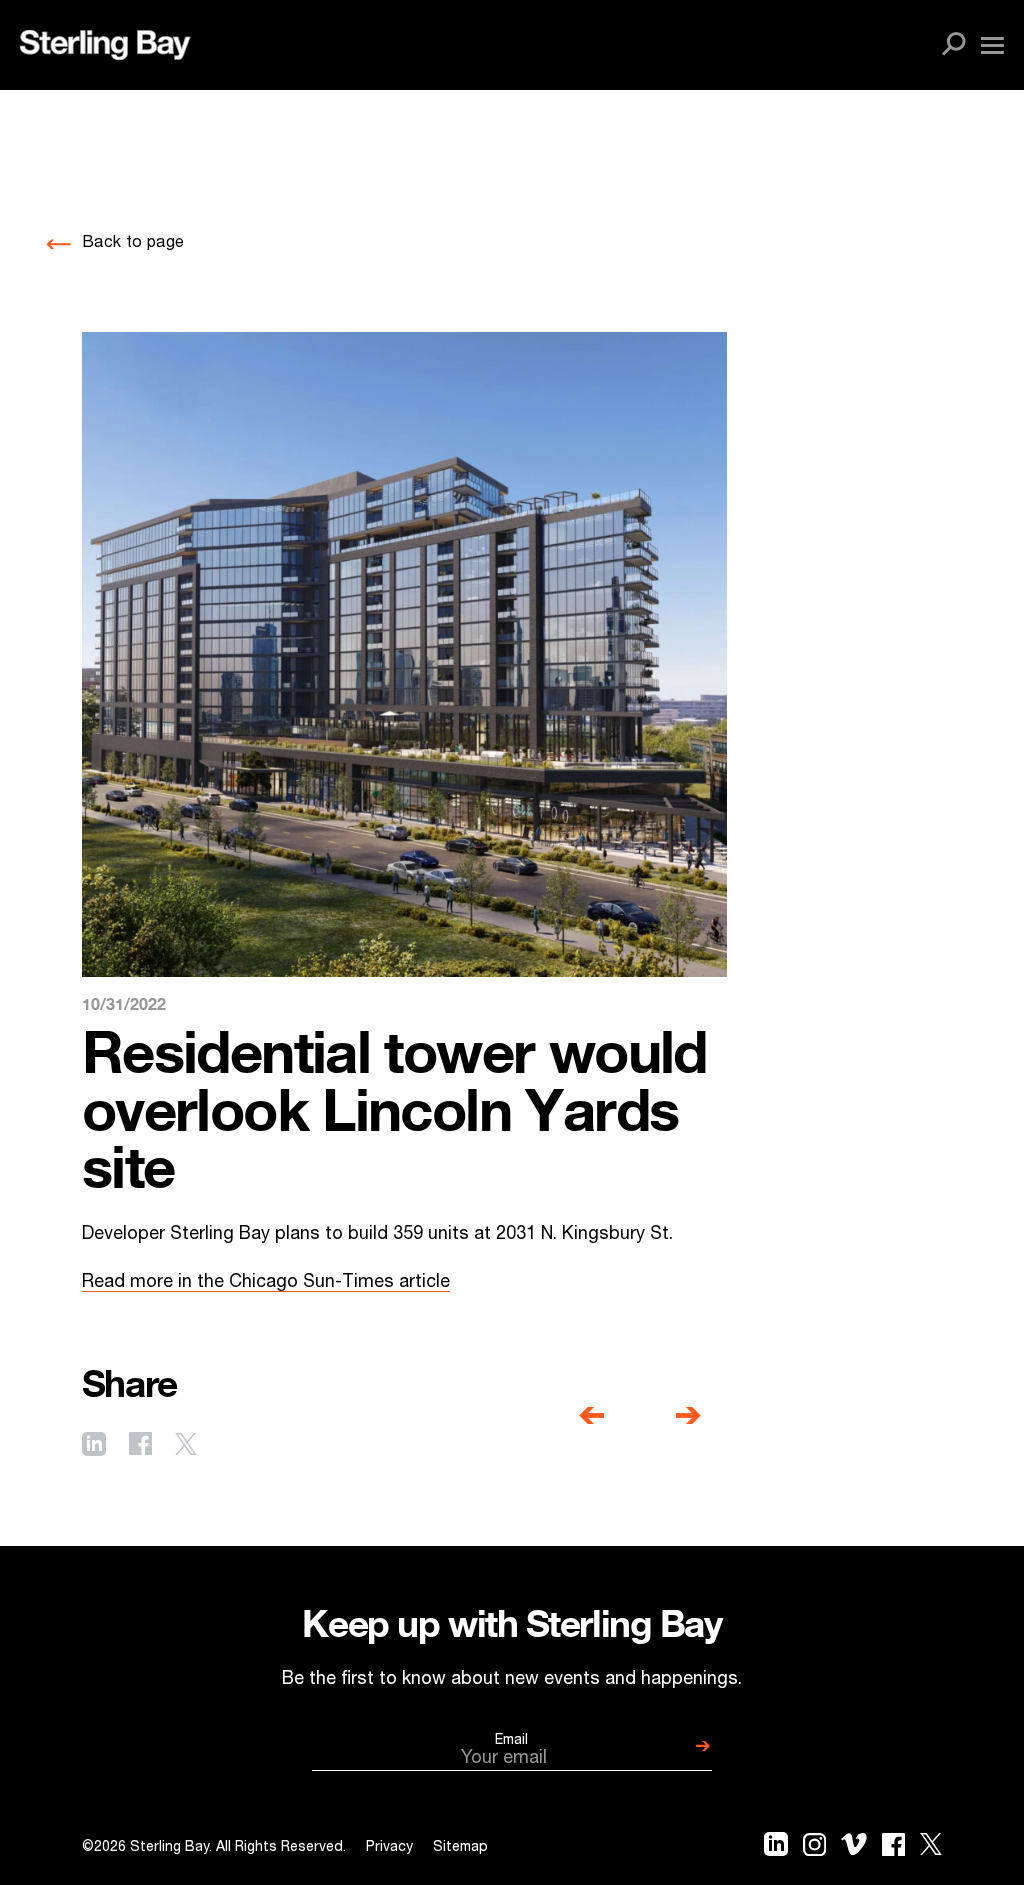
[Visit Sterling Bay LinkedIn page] (94, 1446)
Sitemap (460, 1848)
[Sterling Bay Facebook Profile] (893, 1849)
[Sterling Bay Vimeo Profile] (854, 1848)
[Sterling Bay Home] (105, 45)
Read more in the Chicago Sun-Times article (266, 1283)
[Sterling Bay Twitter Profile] (931, 1848)
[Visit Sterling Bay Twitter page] (186, 1446)
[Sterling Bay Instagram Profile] (814, 1849)
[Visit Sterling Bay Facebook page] (140, 1446)
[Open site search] (954, 45)
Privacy (389, 1848)
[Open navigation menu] (992, 45)
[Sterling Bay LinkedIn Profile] (776, 1848)
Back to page (133, 244)
